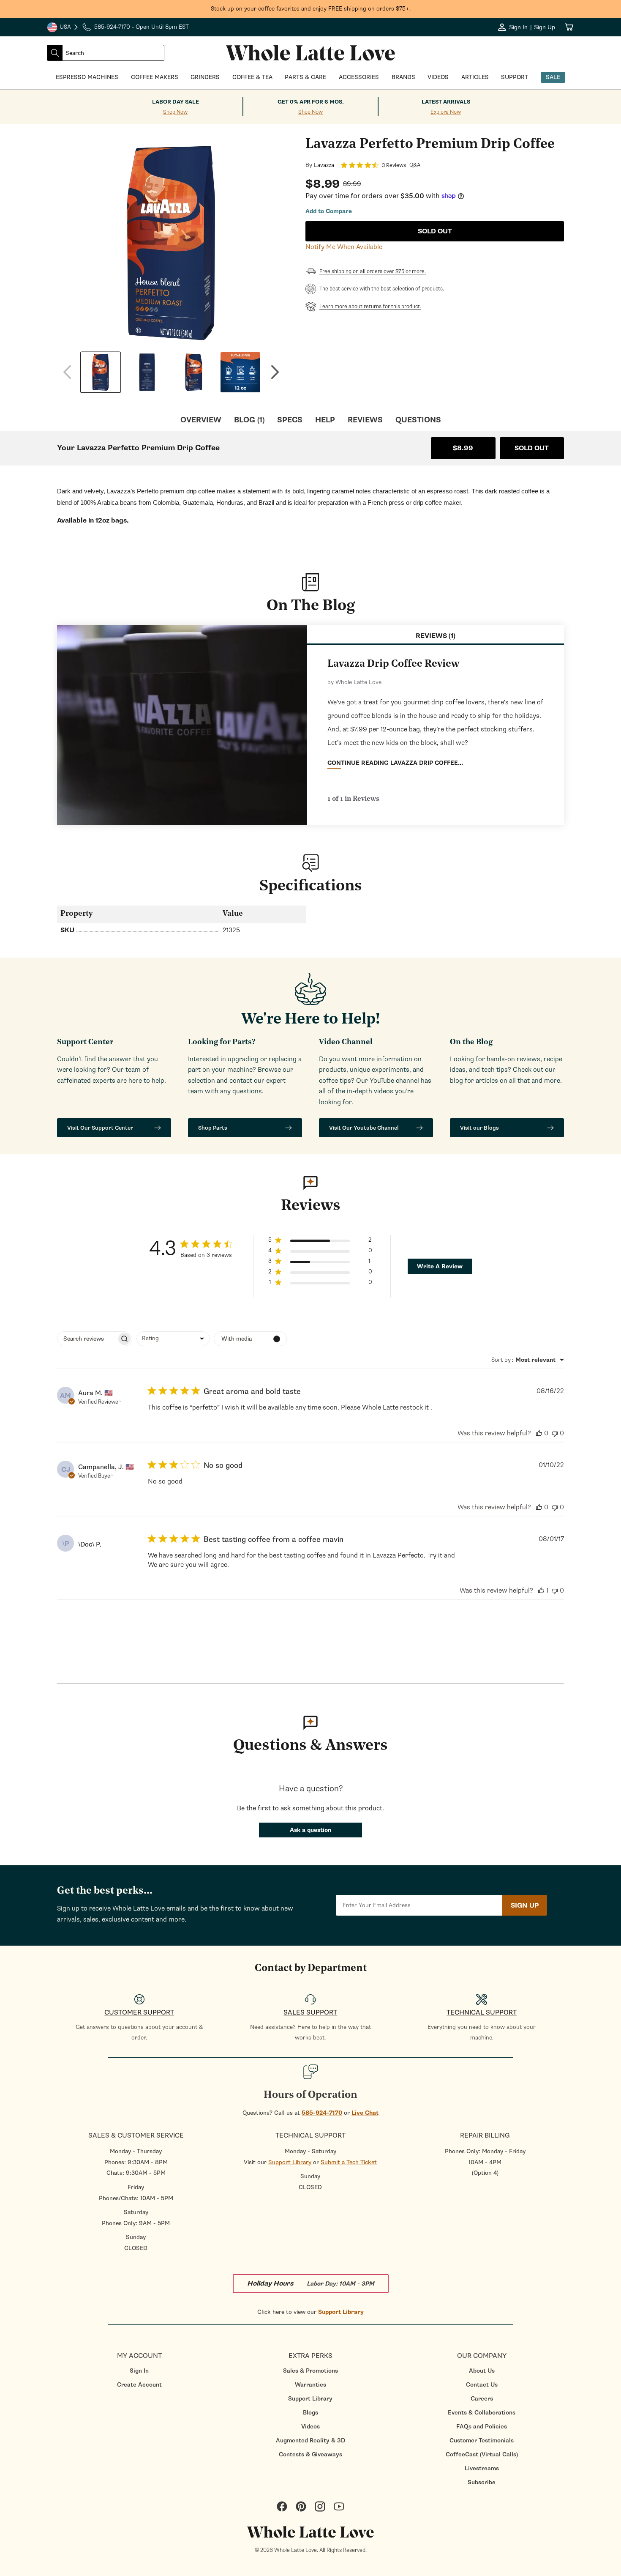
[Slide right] (275, 372)
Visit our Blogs (479, 1128)
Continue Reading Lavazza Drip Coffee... (395, 763)
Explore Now (446, 112)
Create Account (139, 2385)
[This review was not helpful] (555, 1433)
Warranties (310, 2385)
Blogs (310, 2413)
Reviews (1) (436, 636)
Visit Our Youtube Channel (364, 1128)
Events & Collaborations (482, 2413)
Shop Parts (213, 1128)
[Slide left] (67, 372)
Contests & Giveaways (310, 2454)
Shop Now (175, 112)
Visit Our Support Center (100, 1128)
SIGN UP (525, 1905)
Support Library (290, 2162)
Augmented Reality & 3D (310, 2440)
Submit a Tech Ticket (349, 2162)
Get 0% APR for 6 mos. (311, 102)
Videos (310, 2427)
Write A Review (440, 1266)
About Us (482, 2371)
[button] (320, 1241)
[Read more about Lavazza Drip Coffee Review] (182, 725)
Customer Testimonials (482, 2440)
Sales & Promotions (310, 2371)
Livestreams (482, 2468)
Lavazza (324, 165)
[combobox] (113, 53)
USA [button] (63, 28)
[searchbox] (87, 1339)
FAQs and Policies (482, 2427)
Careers (482, 2399)
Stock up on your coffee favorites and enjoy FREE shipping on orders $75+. (311, 9)
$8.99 (463, 448)
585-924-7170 (322, 2113)
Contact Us (482, 2385)
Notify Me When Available (344, 247)
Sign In (139, 2371)
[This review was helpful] (539, 1433)
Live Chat (365, 2113)
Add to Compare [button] (329, 211)
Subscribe (482, 2482)
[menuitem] (139, 2371)
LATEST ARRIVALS (446, 102)
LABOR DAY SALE (176, 102)
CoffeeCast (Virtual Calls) (482, 2454)
